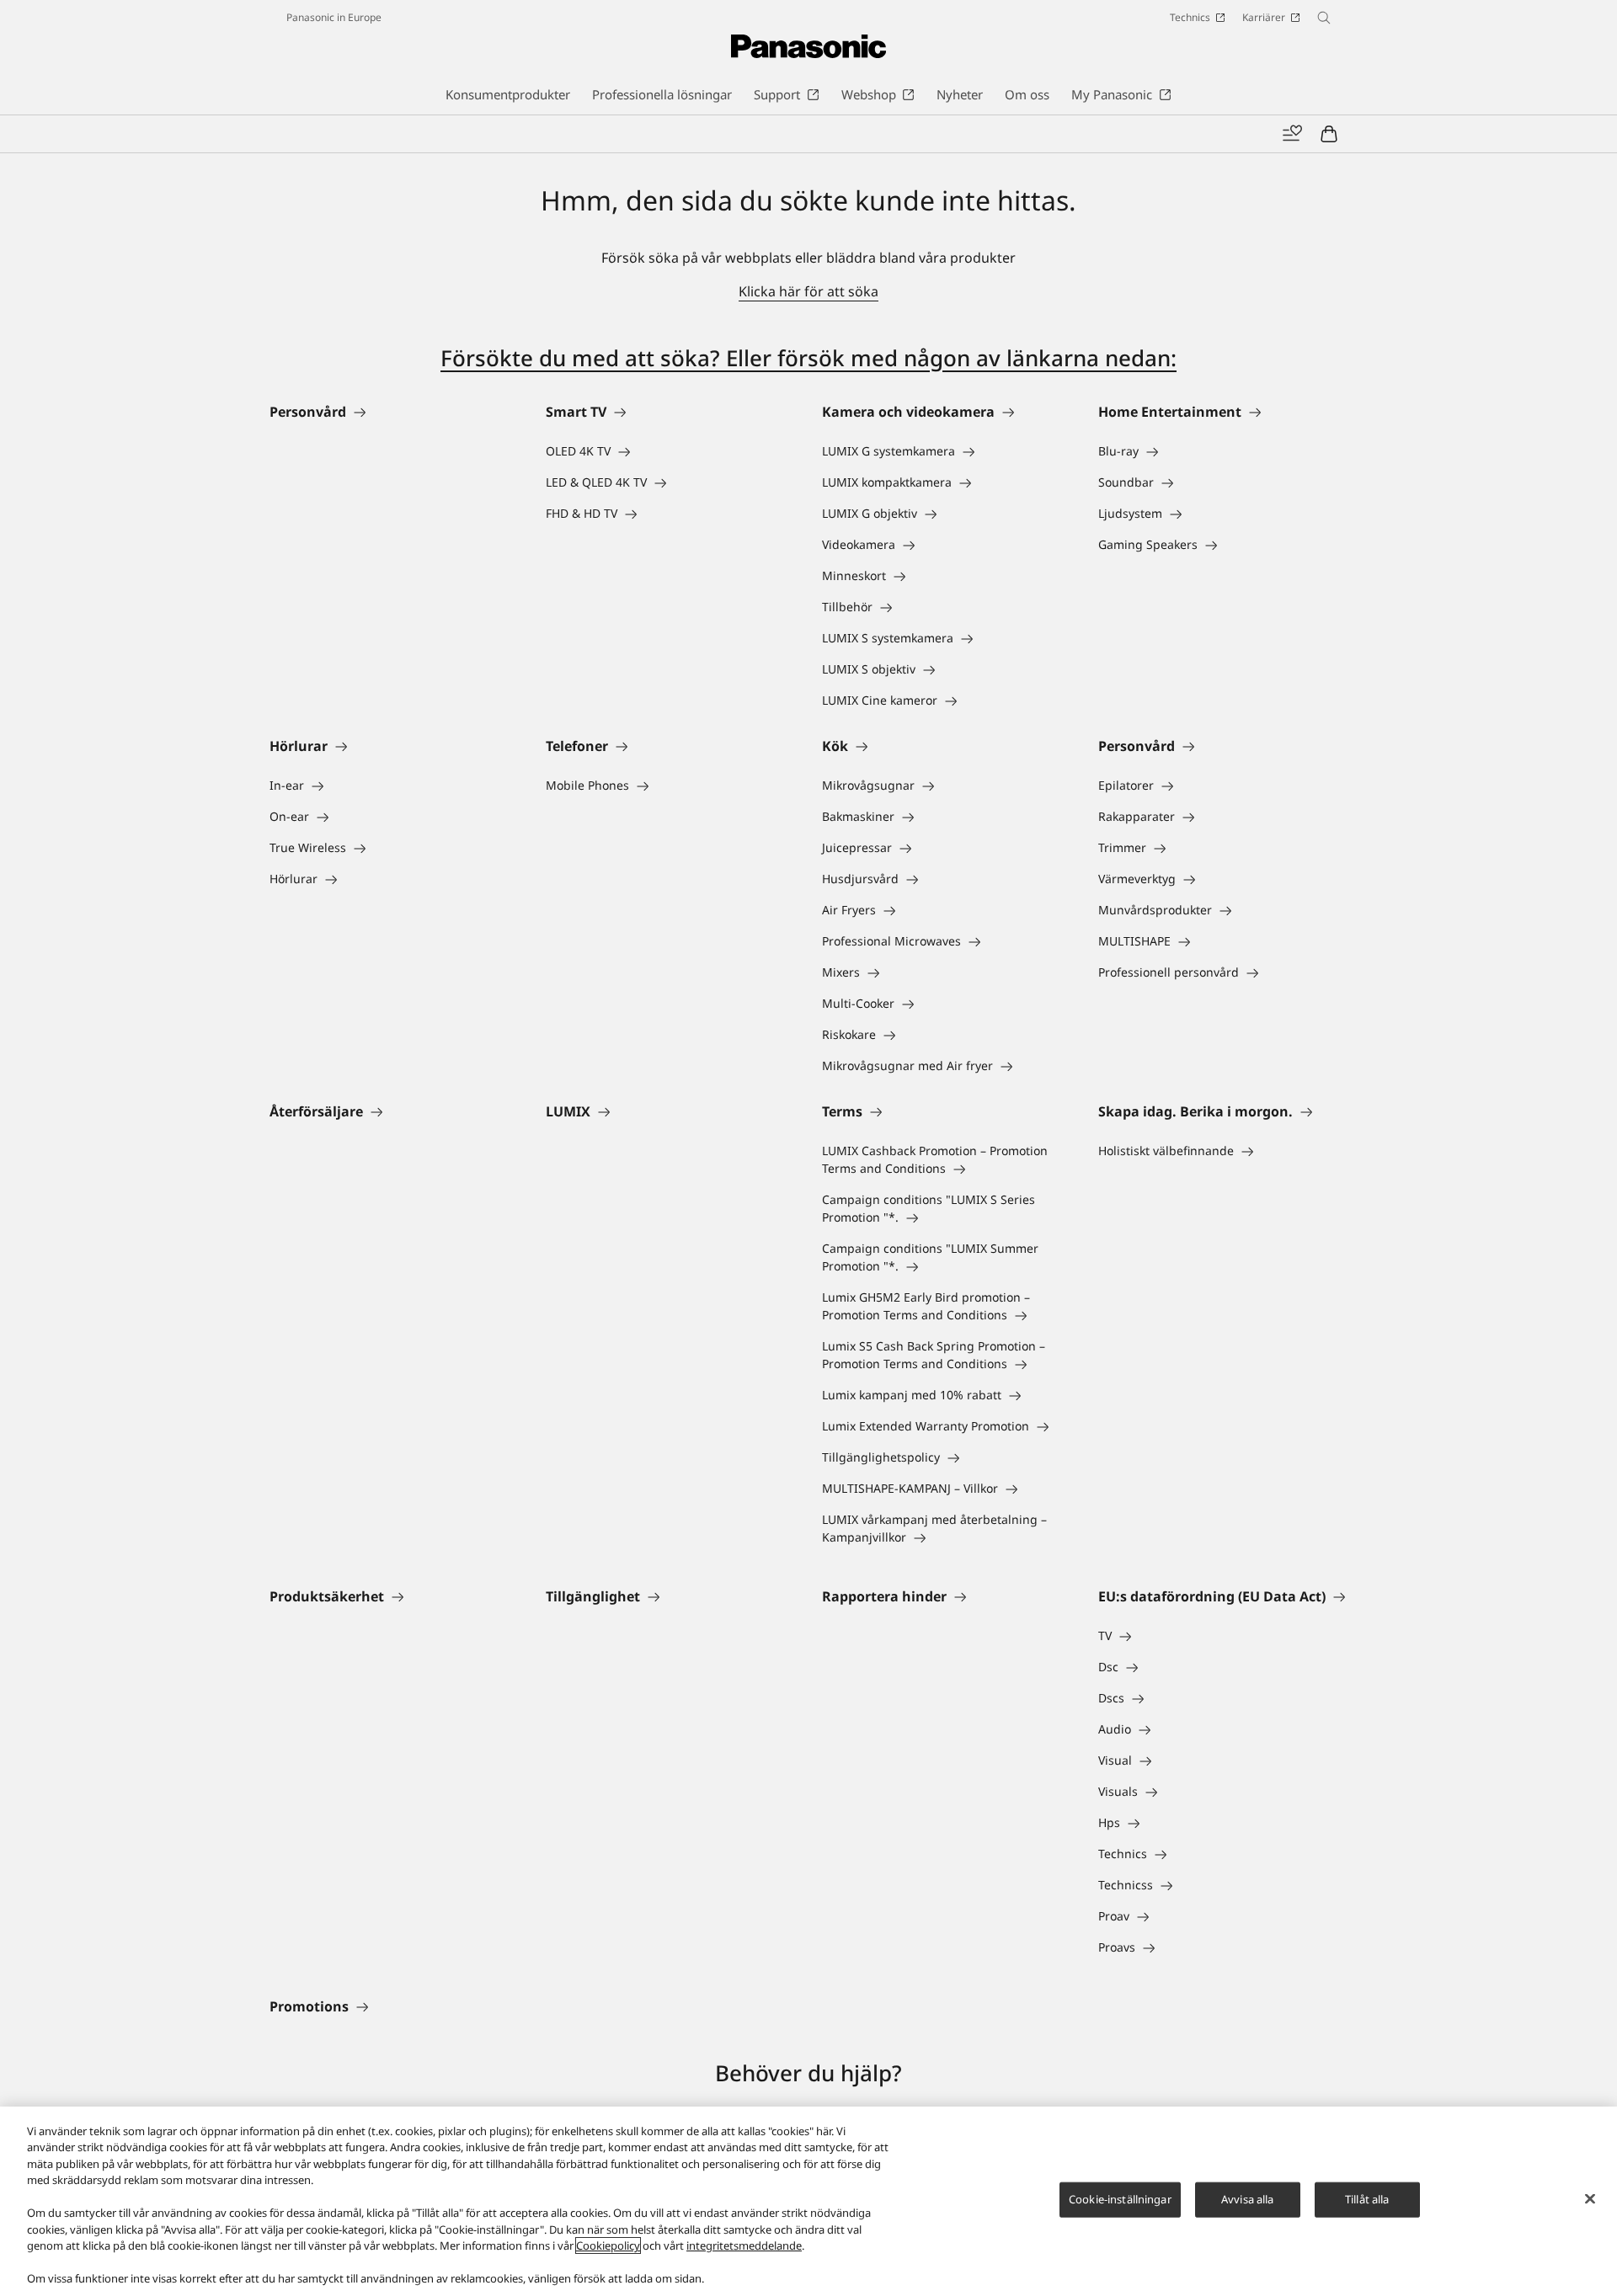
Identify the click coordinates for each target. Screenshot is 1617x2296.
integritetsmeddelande (744, 2245)
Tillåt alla (1367, 2199)
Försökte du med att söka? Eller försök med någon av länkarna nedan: (808, 358)
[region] (808, 2201)
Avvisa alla (1247, 2199)
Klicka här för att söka (808, 291)
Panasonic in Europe (334, 17)
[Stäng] (1590, 2199)
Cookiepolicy (608, 2245)
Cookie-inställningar (1120, 2199)
